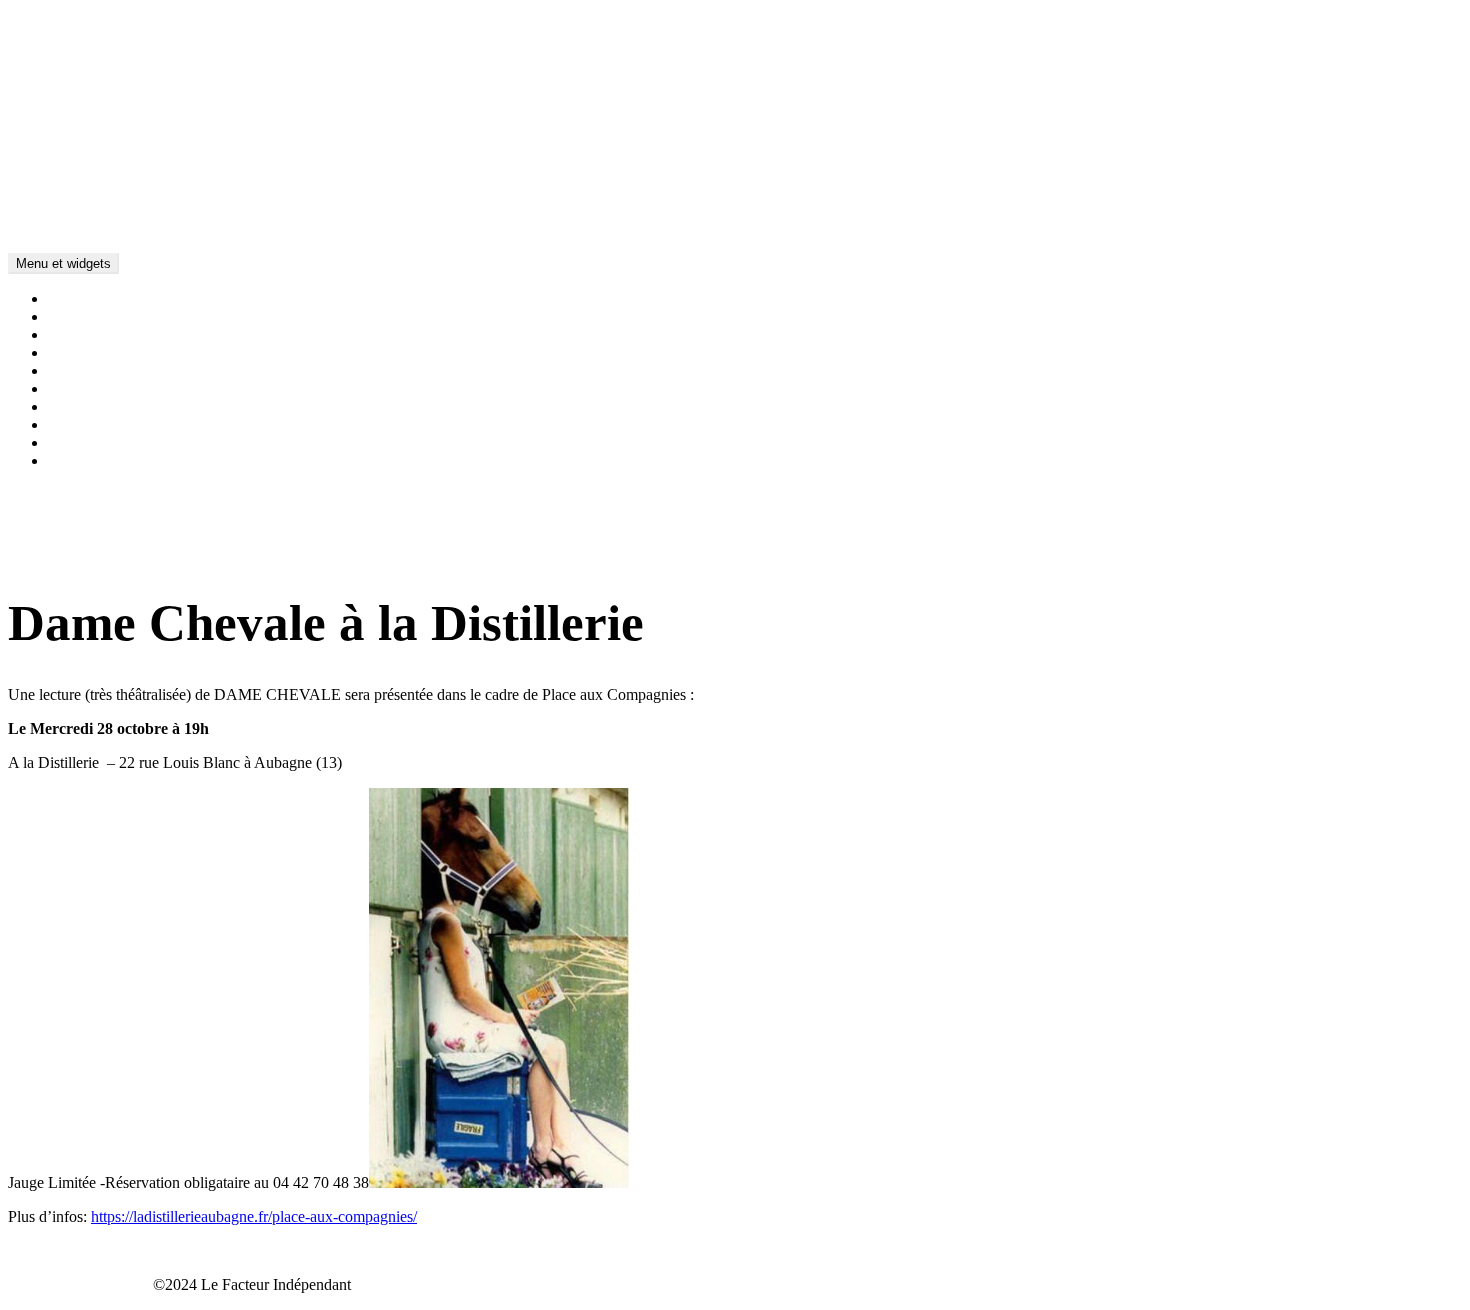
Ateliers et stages (101, 370)
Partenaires (82, 442)
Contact (72, 424)
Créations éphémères (113, 388)
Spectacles (81, 334)
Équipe (70, 406)
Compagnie (84, 316)
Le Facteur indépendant (82, 193)
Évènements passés (108, 460)
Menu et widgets (63, 263)
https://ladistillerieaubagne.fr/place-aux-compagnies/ (254, 1216)
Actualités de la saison (118, 298)
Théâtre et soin (94, 352)
